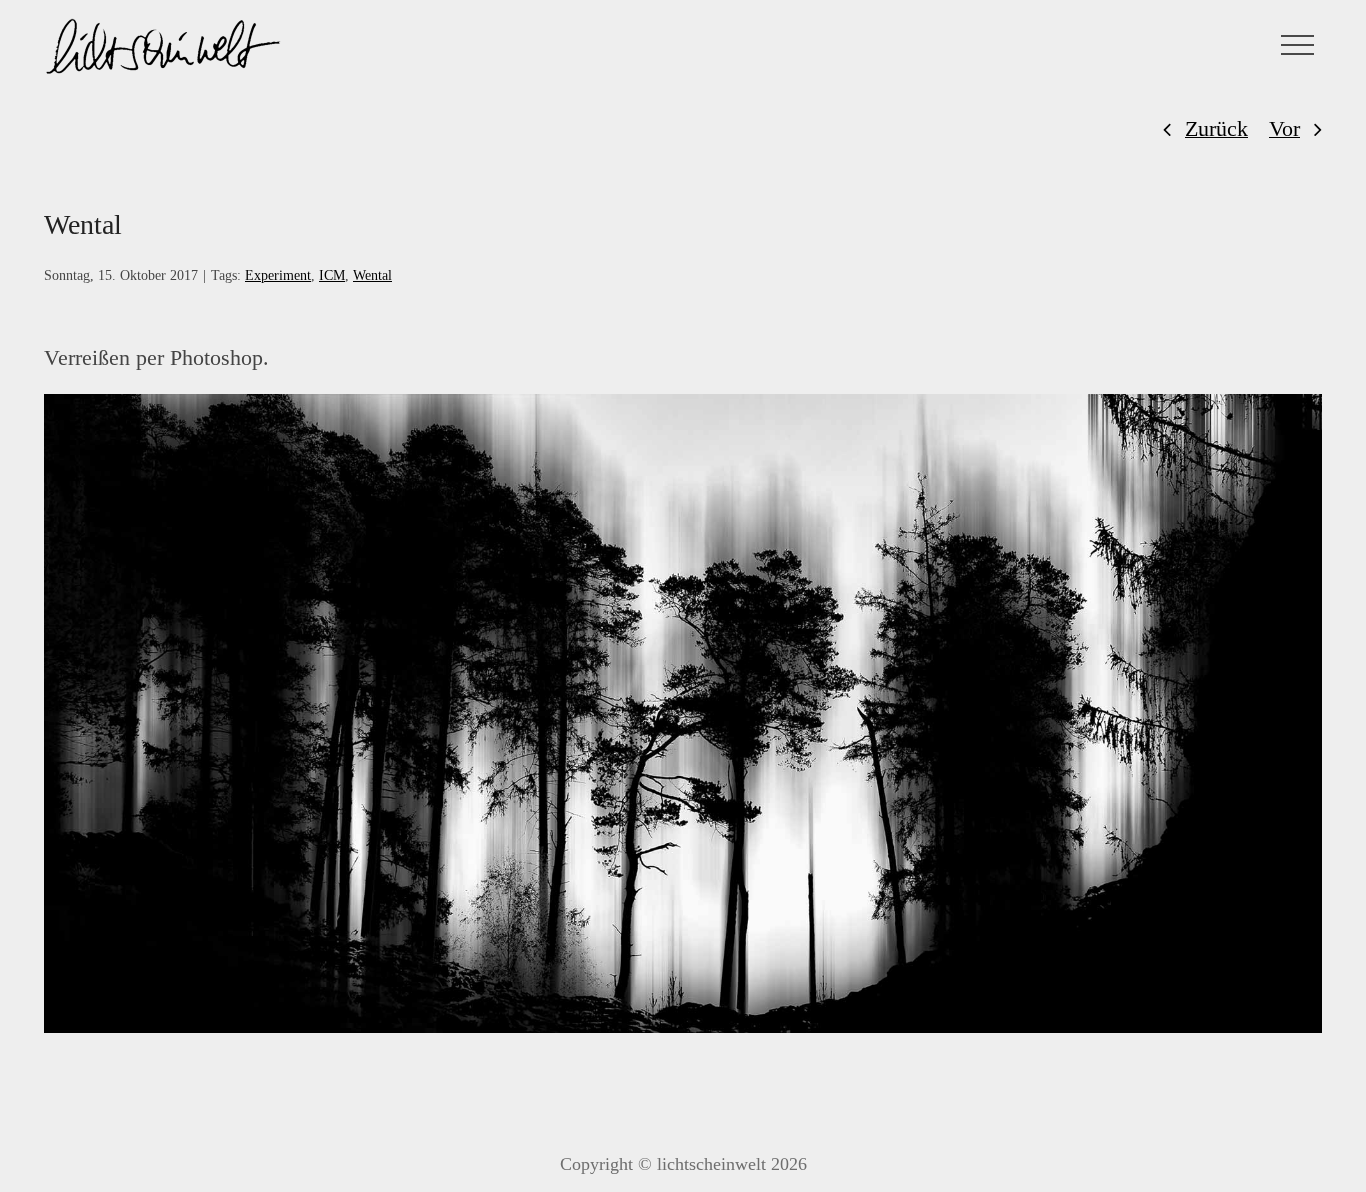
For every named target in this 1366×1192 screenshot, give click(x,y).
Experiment (278, 275)
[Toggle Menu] (1298, 45)
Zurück (1216, 128)
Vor (1284, 128)
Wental (372, 275)
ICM (332, 275)
